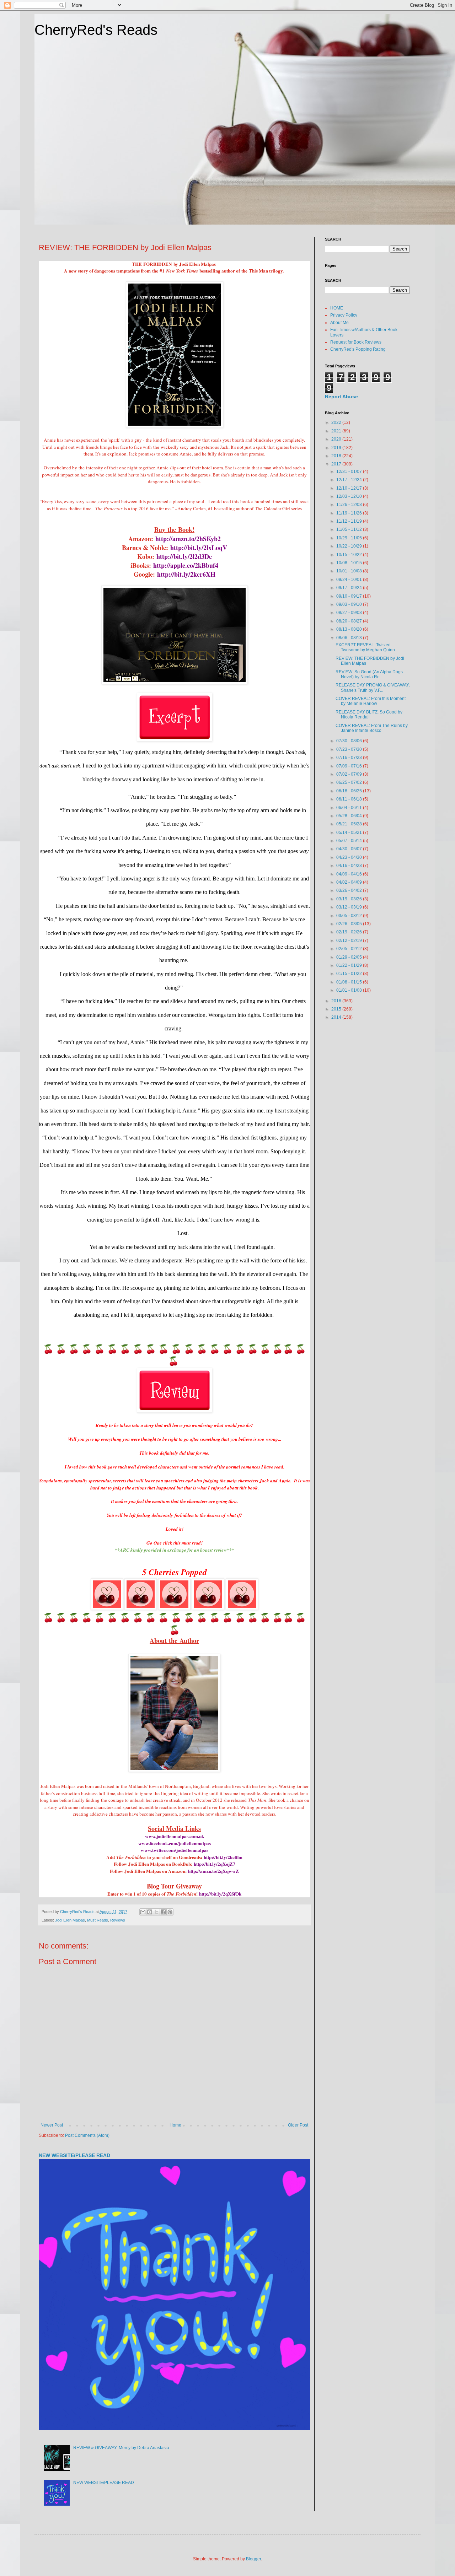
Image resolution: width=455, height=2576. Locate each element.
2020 (337, 439)
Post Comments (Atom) (87, 2135)
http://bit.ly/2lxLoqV (199, 548)
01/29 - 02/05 (350, 957)
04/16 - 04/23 (350, 866)
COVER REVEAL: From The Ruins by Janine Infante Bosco (372, 728)
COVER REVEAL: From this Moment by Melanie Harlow (371, 701)
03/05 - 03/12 (350, 916)
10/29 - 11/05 (350, 538)
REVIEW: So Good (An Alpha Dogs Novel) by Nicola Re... (369, 674)
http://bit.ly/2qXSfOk (220, 1894)
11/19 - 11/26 (350, 513)
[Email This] (143, 1912)
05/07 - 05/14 (350, 841)
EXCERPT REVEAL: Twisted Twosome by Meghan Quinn (365, 647)
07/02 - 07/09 (350, 774)
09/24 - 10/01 (350, 580)
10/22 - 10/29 (350, 546)
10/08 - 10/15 (350, 563)
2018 (337, 456)
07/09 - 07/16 (350, 766)
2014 (337, 1017)
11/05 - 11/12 (350, 529)
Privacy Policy (344, 315)
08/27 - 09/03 (350, 613)
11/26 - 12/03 (350, 505)
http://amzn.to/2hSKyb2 (188, 539)
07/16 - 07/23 (350, 758)
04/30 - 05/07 (350, 849)
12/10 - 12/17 (350, 488)
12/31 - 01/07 (350, 471)
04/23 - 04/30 (350, 857)
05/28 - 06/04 (350, 816)
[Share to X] (156, 1912)
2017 (337, 464)
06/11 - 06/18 (350, 799)
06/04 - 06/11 (350, 808)
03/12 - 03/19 (350, 907)
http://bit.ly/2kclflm (223, 1857)
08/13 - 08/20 (350, 629)
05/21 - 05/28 (350, 824)
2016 (337, 1001)
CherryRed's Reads (96, 30)
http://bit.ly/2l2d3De (184, 556)
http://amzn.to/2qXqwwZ (213, 1871)
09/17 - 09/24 (350, 588)
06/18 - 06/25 (350, 791)
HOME (337, 308)
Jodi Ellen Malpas (70, 1920)
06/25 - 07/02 (350, 782)
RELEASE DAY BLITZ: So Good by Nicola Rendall (369, 715)
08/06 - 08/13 (350, 638)
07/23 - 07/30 (350, 749)
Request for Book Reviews (356, 342)
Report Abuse (341, 397)
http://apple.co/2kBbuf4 (186, 565)
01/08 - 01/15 (350, 982)
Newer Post (52, 2125)
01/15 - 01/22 (350, 974)
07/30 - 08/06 (350, 741)
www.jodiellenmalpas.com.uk (175, 1836)
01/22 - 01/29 (350, 965)
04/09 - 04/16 (350, 874)
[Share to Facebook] (163, 1912)
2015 (337, 1009)
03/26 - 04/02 (350, 890)
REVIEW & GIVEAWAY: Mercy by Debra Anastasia (121, 2448)
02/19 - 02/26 (350, 932)
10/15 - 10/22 (350, 555)
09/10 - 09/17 (350, 596)
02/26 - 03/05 (350, 924)
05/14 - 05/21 (350, 832)
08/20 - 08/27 (350, 621)
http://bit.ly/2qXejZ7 (215, 1864)
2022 (337, 422)
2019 (337, 448)
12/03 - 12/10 (350, 496)
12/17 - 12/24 (350, 480)
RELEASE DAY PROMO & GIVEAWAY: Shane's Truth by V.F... (373, 688)
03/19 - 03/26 (350, 899)
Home (175, 2125)
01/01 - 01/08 (350, 990)
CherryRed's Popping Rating (358, 349)
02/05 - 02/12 (350, 949)
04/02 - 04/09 (350, 882)
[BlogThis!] (150, 1912)
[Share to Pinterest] (170, 1912)
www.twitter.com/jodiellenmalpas (175, 1850)
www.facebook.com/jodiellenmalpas (175, 1843)
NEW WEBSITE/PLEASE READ (74, 2155)
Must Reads (98, 1920)
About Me (339, 323)
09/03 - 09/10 (350, 604)
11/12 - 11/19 (350, 521)
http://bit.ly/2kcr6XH (186, 574)
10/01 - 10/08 (350, 571)
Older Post (298, 2125)
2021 (337, 431)
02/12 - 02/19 (350, 941)
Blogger (253, 2559)
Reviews (118, 1920)
